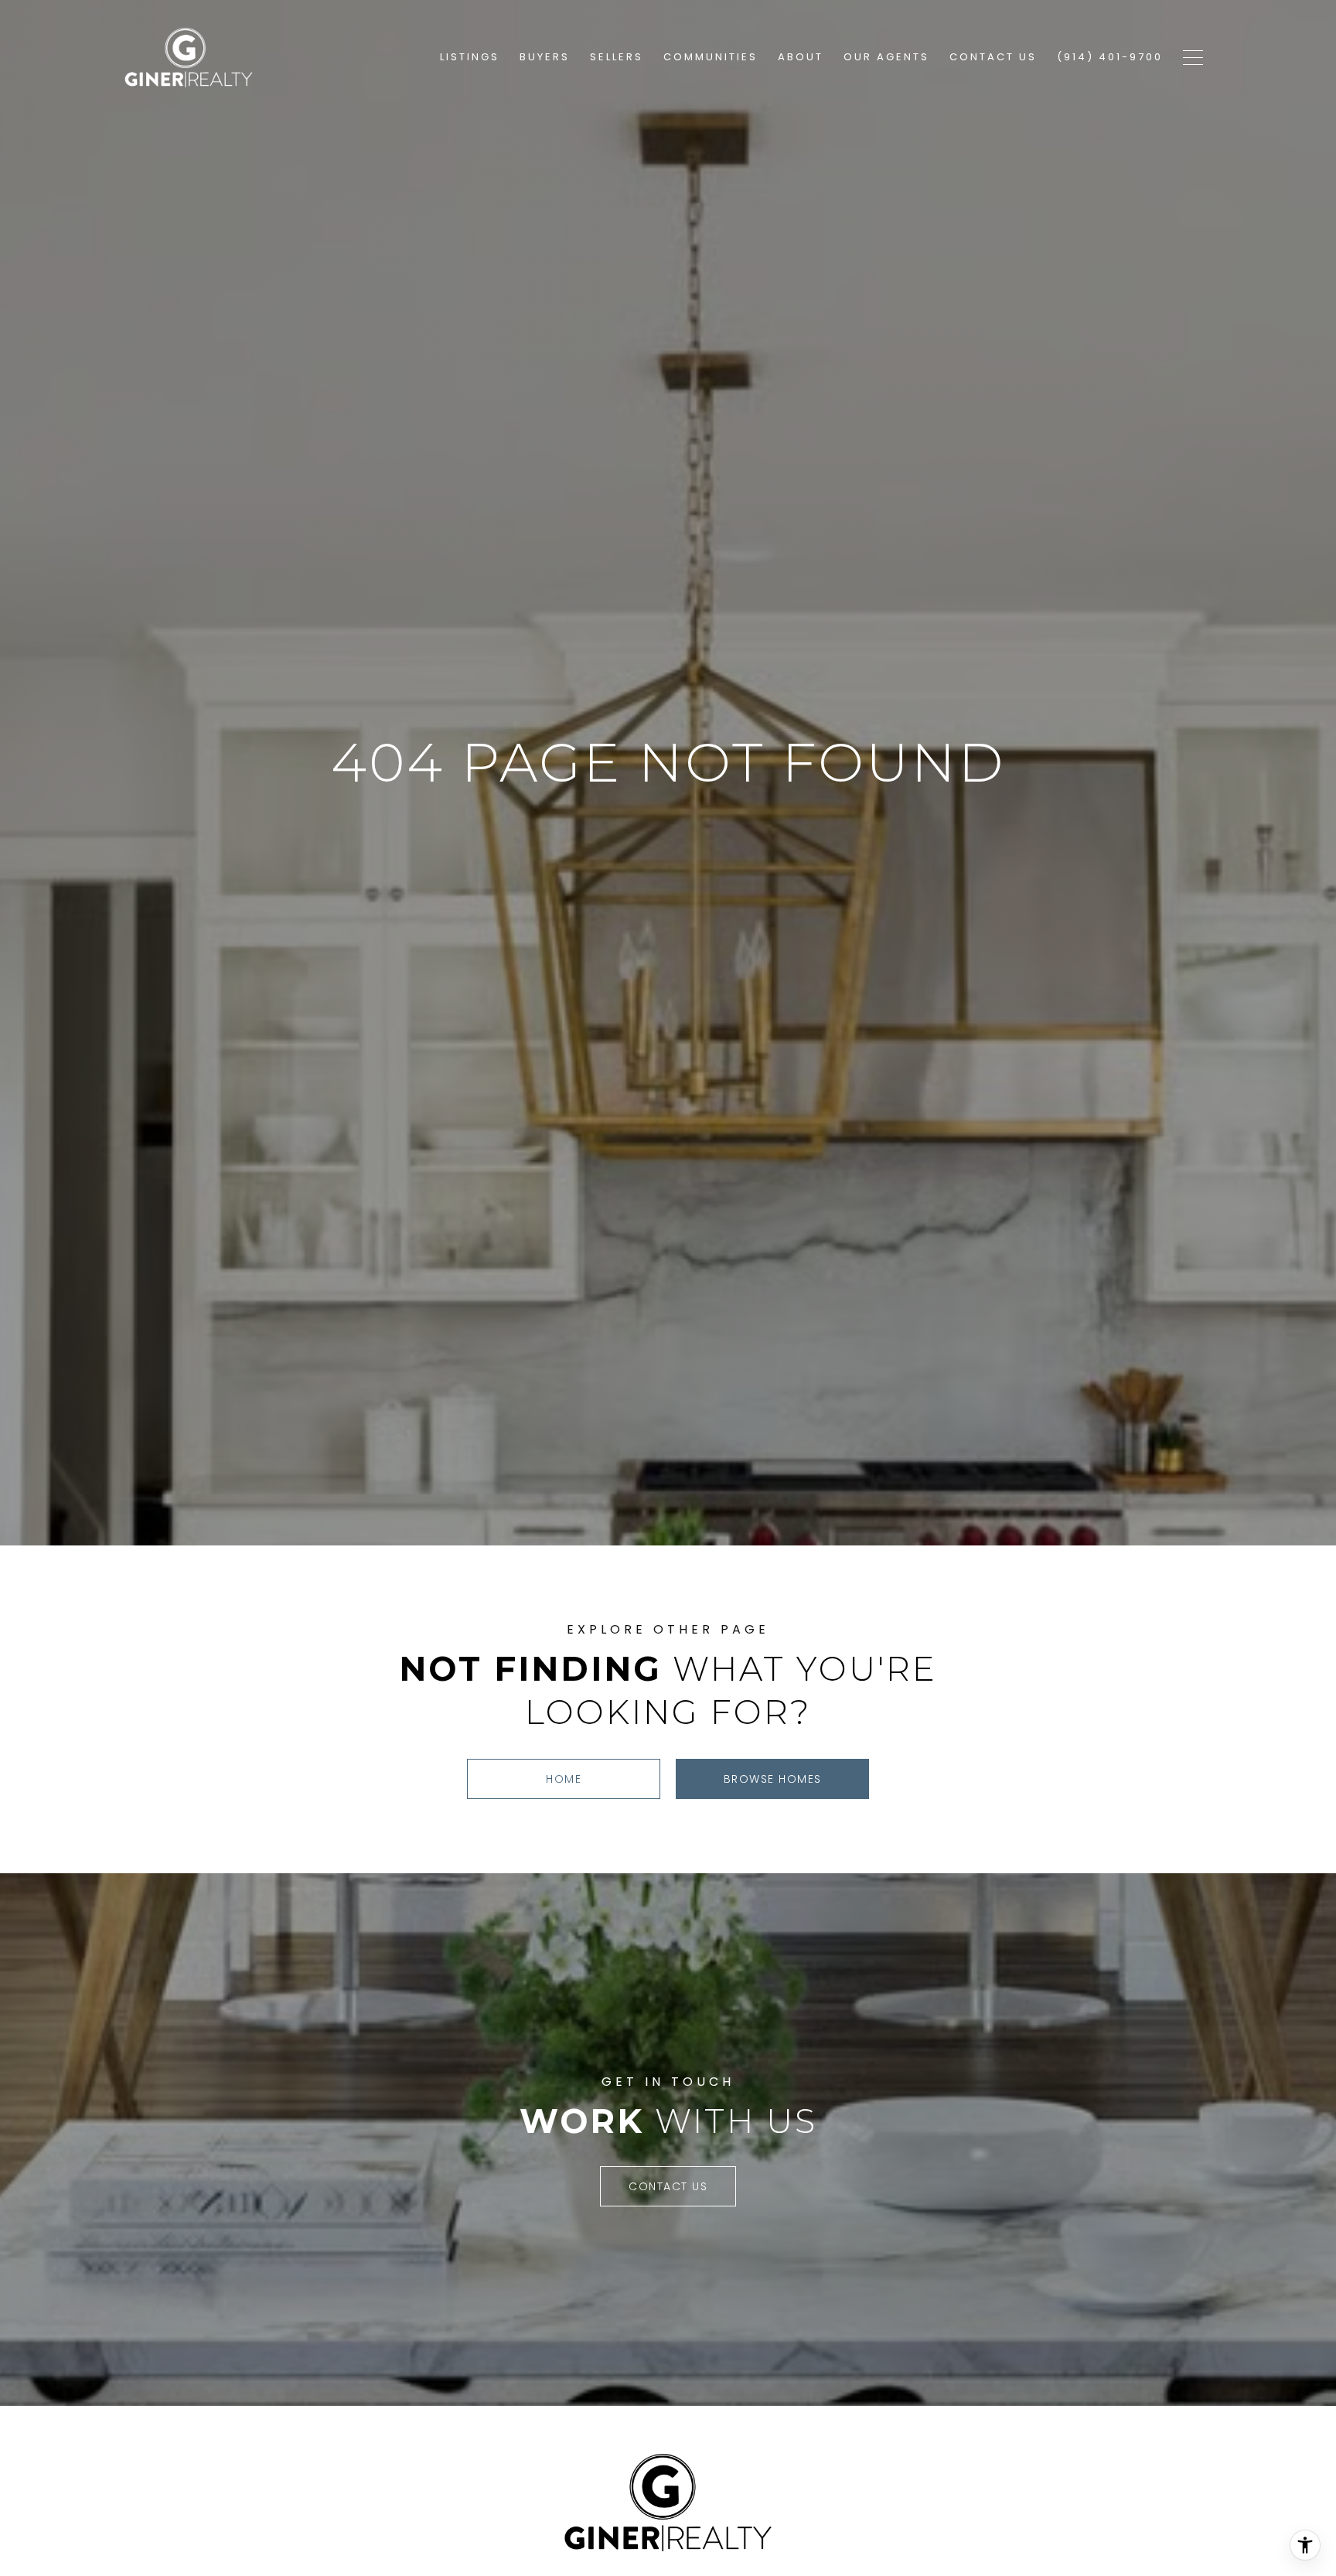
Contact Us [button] (668, 2186)
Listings (470, 57)
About (801, 57)
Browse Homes (773, 1779)
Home (564, 1779)
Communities (711, 57)
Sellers (617, 57)
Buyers (545, 57)
